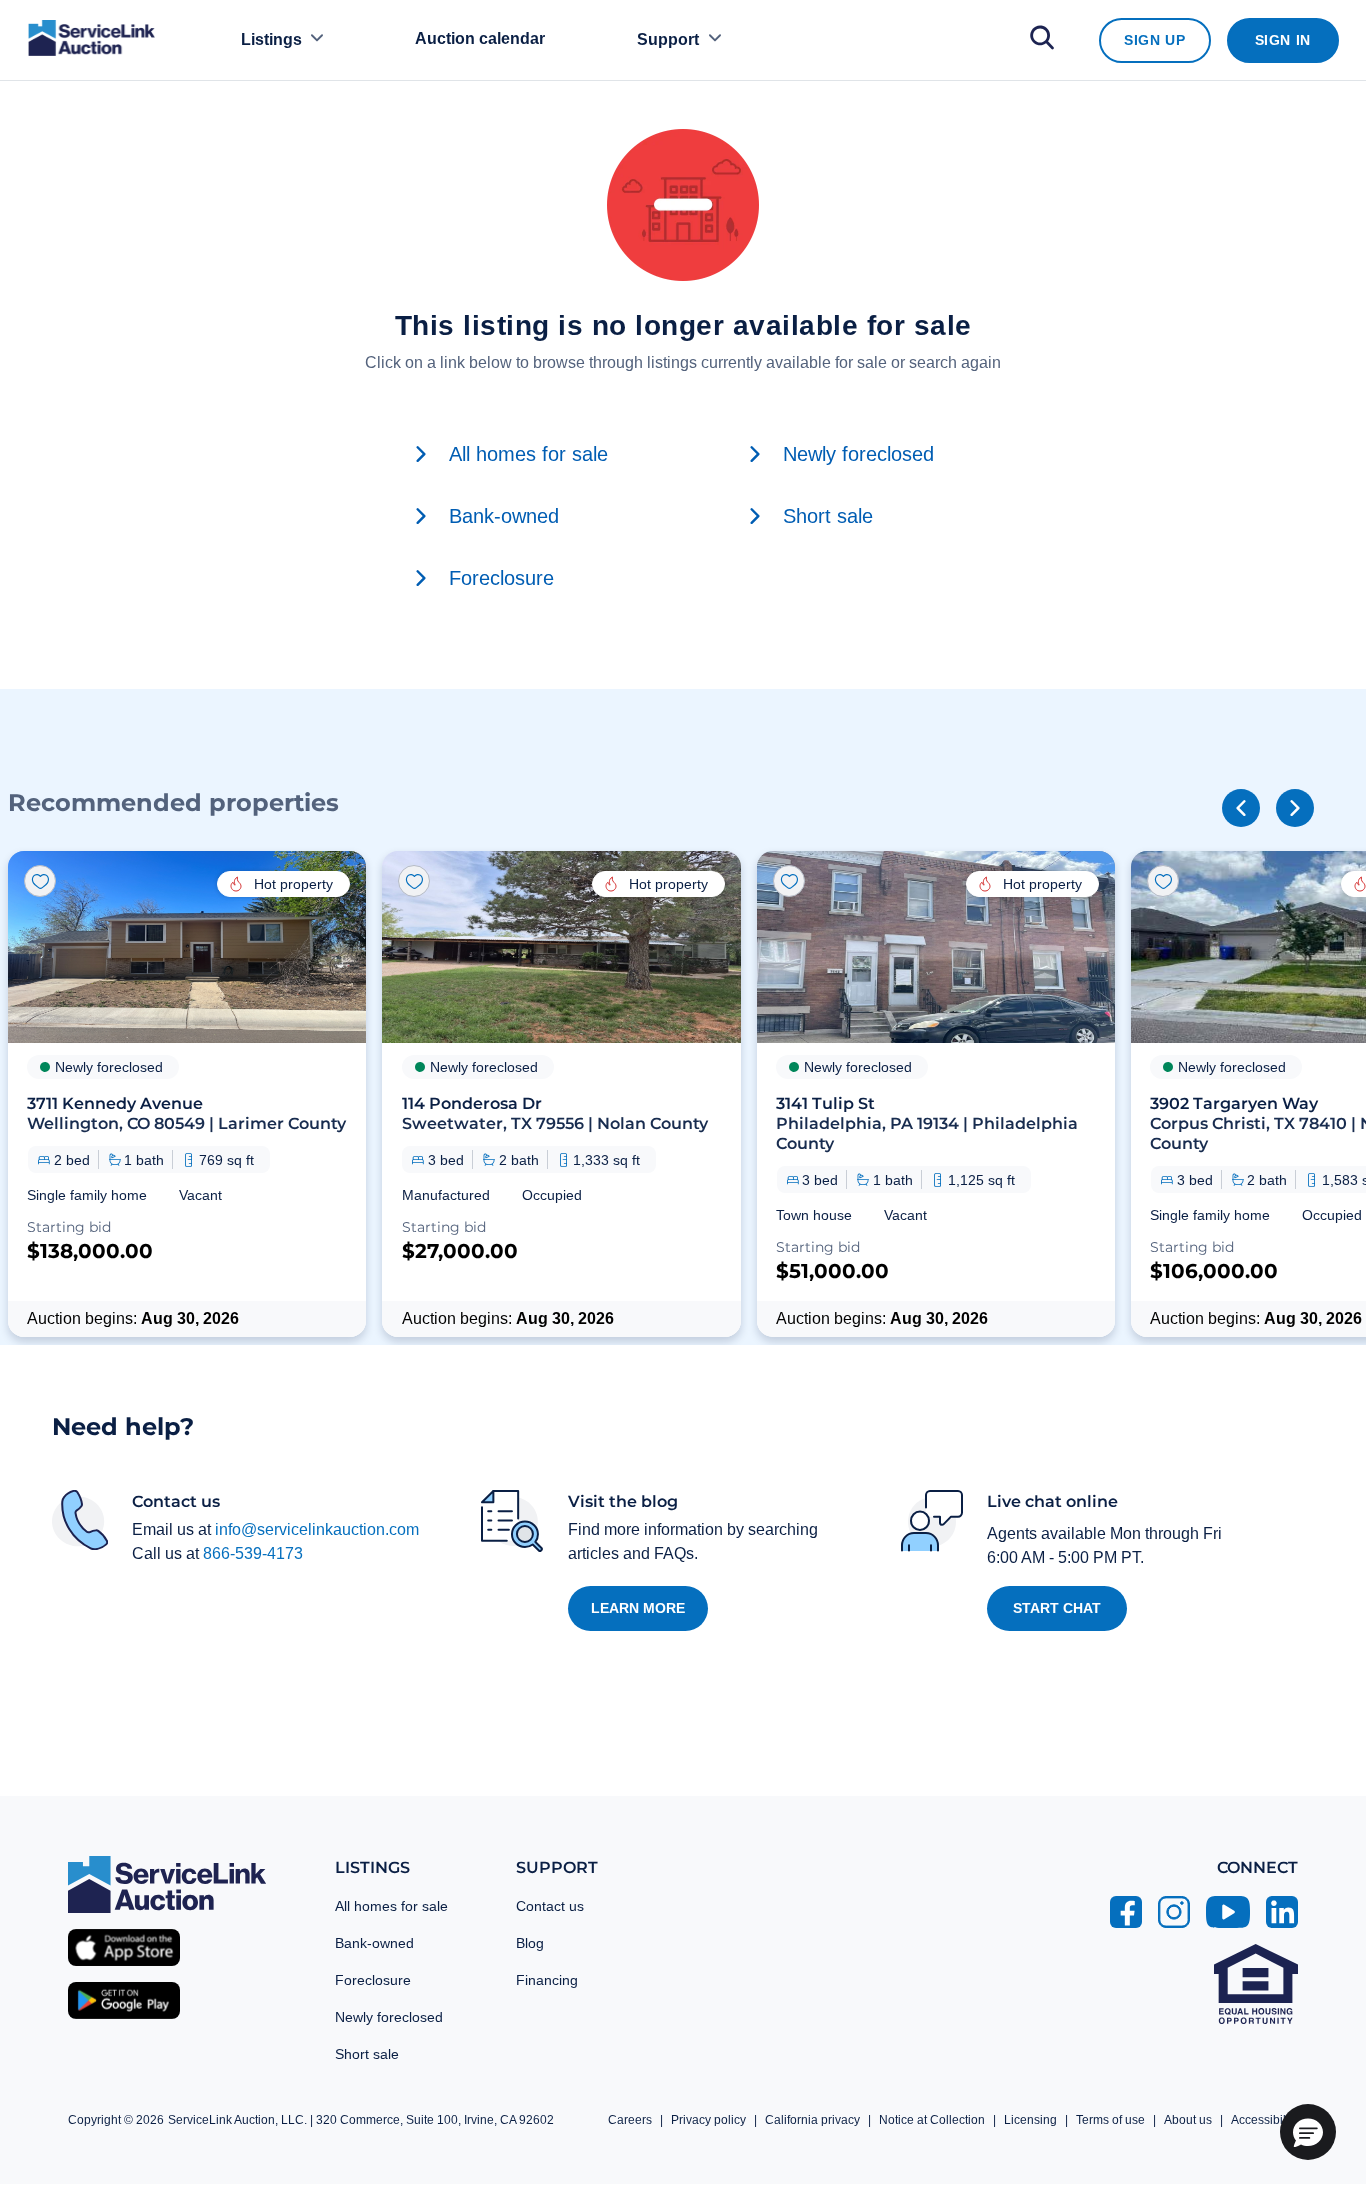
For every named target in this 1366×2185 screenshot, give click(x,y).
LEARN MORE (638, 1608)
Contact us (550, 1906)
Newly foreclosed (389, 2017)
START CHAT (1057, 1608)
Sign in (1283, 40)
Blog (530, 1943)
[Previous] (1241, 808)
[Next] (1295, 808)
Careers (630, 2120)
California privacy (812, 2120)
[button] (187, 1094)
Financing (547, 1980)
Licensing (1030, 2120)
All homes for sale (391, 1906)
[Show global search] (1042, 40)
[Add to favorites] (40, 881)
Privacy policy (708, 2120)
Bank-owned (374, 1943)
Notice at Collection (932, 2120)
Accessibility (1264, 2120)
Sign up (1154, 40)
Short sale (367, 2054)
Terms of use (1110, 2120)
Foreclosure (373, 1980)
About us (1188, 2120)
